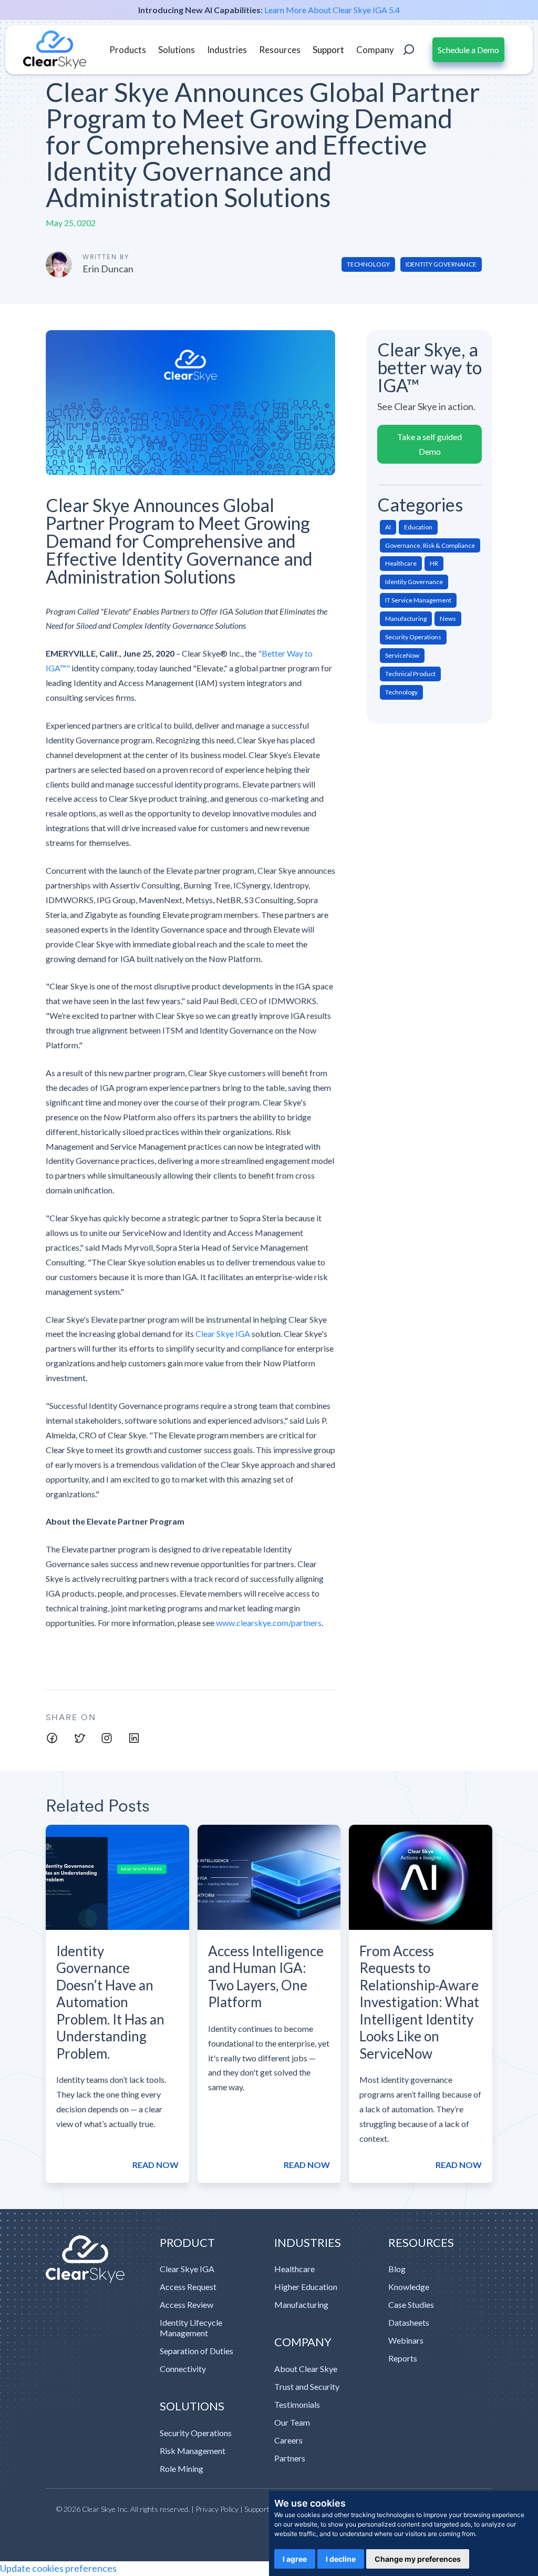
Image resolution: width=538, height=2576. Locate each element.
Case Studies (411, 2304)
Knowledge (409, 2287)
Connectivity (183, 2369)
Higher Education (306, 2287)
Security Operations (196, 2433)
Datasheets (409, 2322)
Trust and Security (307, 2386)
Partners (290, 2458)
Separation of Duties (196, 2351)
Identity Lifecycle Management (191, 2328)
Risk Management (193, 2451)
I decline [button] (341, 2559)
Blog (397, 2269)
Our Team (292, 2422)
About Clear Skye (306, 2369)
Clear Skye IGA (224, 1333)
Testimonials (297, 2404)
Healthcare (294, 2269)
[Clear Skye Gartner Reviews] (98, 2260)
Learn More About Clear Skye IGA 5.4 (332, 10)
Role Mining (182, 2468)
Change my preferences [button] (418, 2559)
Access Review (187, 2304)
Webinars (406, 2340)
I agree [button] (295, 2559)
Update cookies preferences (58, 2568)
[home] (55, 50)
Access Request (188, 2287)
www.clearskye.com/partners (269, 1623)
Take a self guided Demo (430, 444)
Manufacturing (301, 2304)
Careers (288, 2440)
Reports (403, 2358)
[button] (128, 50)
